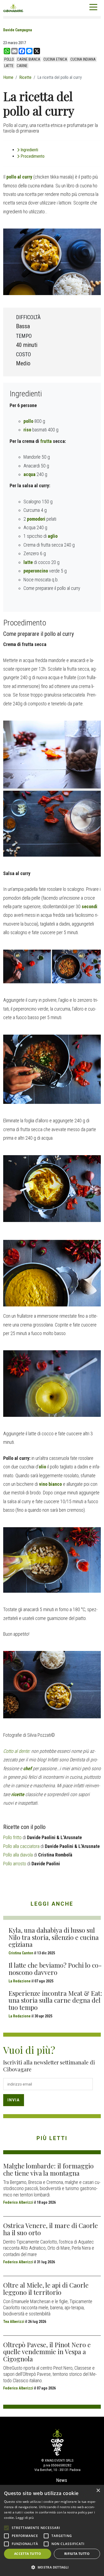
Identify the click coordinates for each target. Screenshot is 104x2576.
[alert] (52, 2530)
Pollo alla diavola (18, 1855)
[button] (52, 2567)
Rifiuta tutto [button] (77, 2554)
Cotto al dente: (17, 1751)
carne (22, 66)
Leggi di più (25, 2518)
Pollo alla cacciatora (21, 1846)
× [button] (98, 2491)
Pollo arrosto (15, 1864)
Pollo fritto (12, 1837)
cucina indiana (83, 59)
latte (9, 66)
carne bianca (29, 59)
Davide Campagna (18, 30)
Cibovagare (13, 8)
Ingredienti (29, 150)
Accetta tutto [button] (28, 2554)
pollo (9, 59)
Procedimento (33, 156)
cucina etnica (55, 59)
